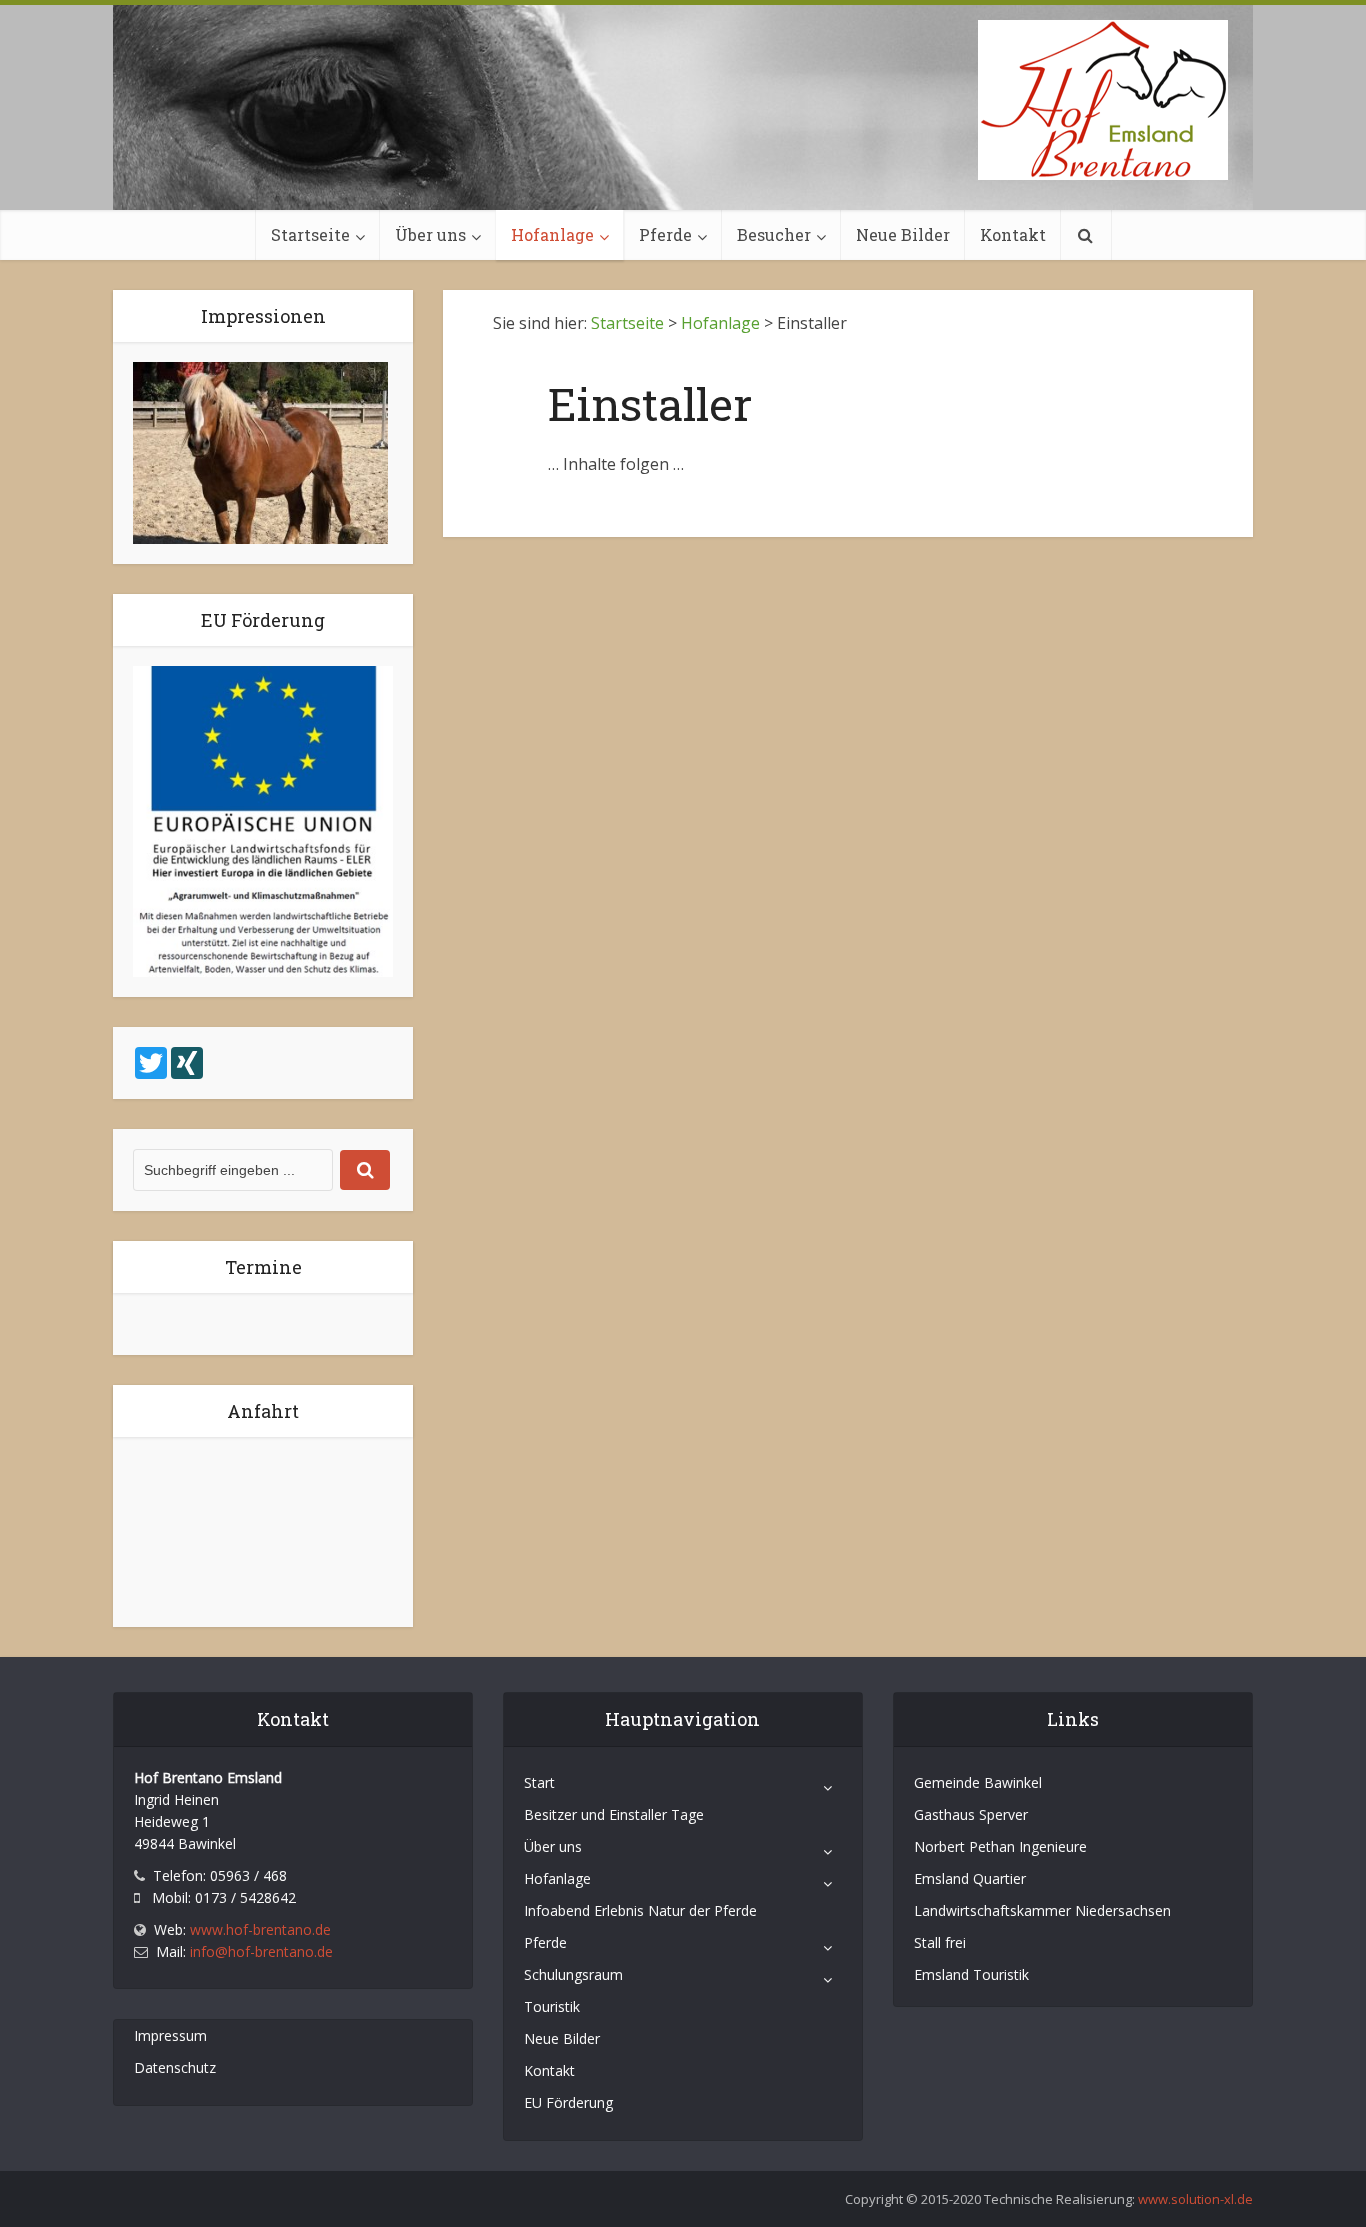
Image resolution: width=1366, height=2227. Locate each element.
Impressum (170, 2035)
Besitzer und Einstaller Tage (614, 1814)
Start (539, 1782)
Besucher (774, 234)
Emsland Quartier (970, 1878)
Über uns (430, 234)
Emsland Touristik (971, 1974)
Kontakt (1013, 234)
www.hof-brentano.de (260, 1929)
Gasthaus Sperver (971, 1814)
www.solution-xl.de (1195, 2199)
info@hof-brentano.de (261, 1951)
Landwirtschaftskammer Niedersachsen (1042, 1910)
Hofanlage (552, 234)
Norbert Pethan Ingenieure (1000, 1846)
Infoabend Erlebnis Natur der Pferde (640, 1910)
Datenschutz (175, 2067)
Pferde (665, 234)
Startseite (310, 234)
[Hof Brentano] (1103, 100)
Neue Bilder (903, 234)
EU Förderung (568, 2102)
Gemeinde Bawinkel (978, 1782)
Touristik (552, 2006)
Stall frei (940, 1942)
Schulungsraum (573, 1974)
